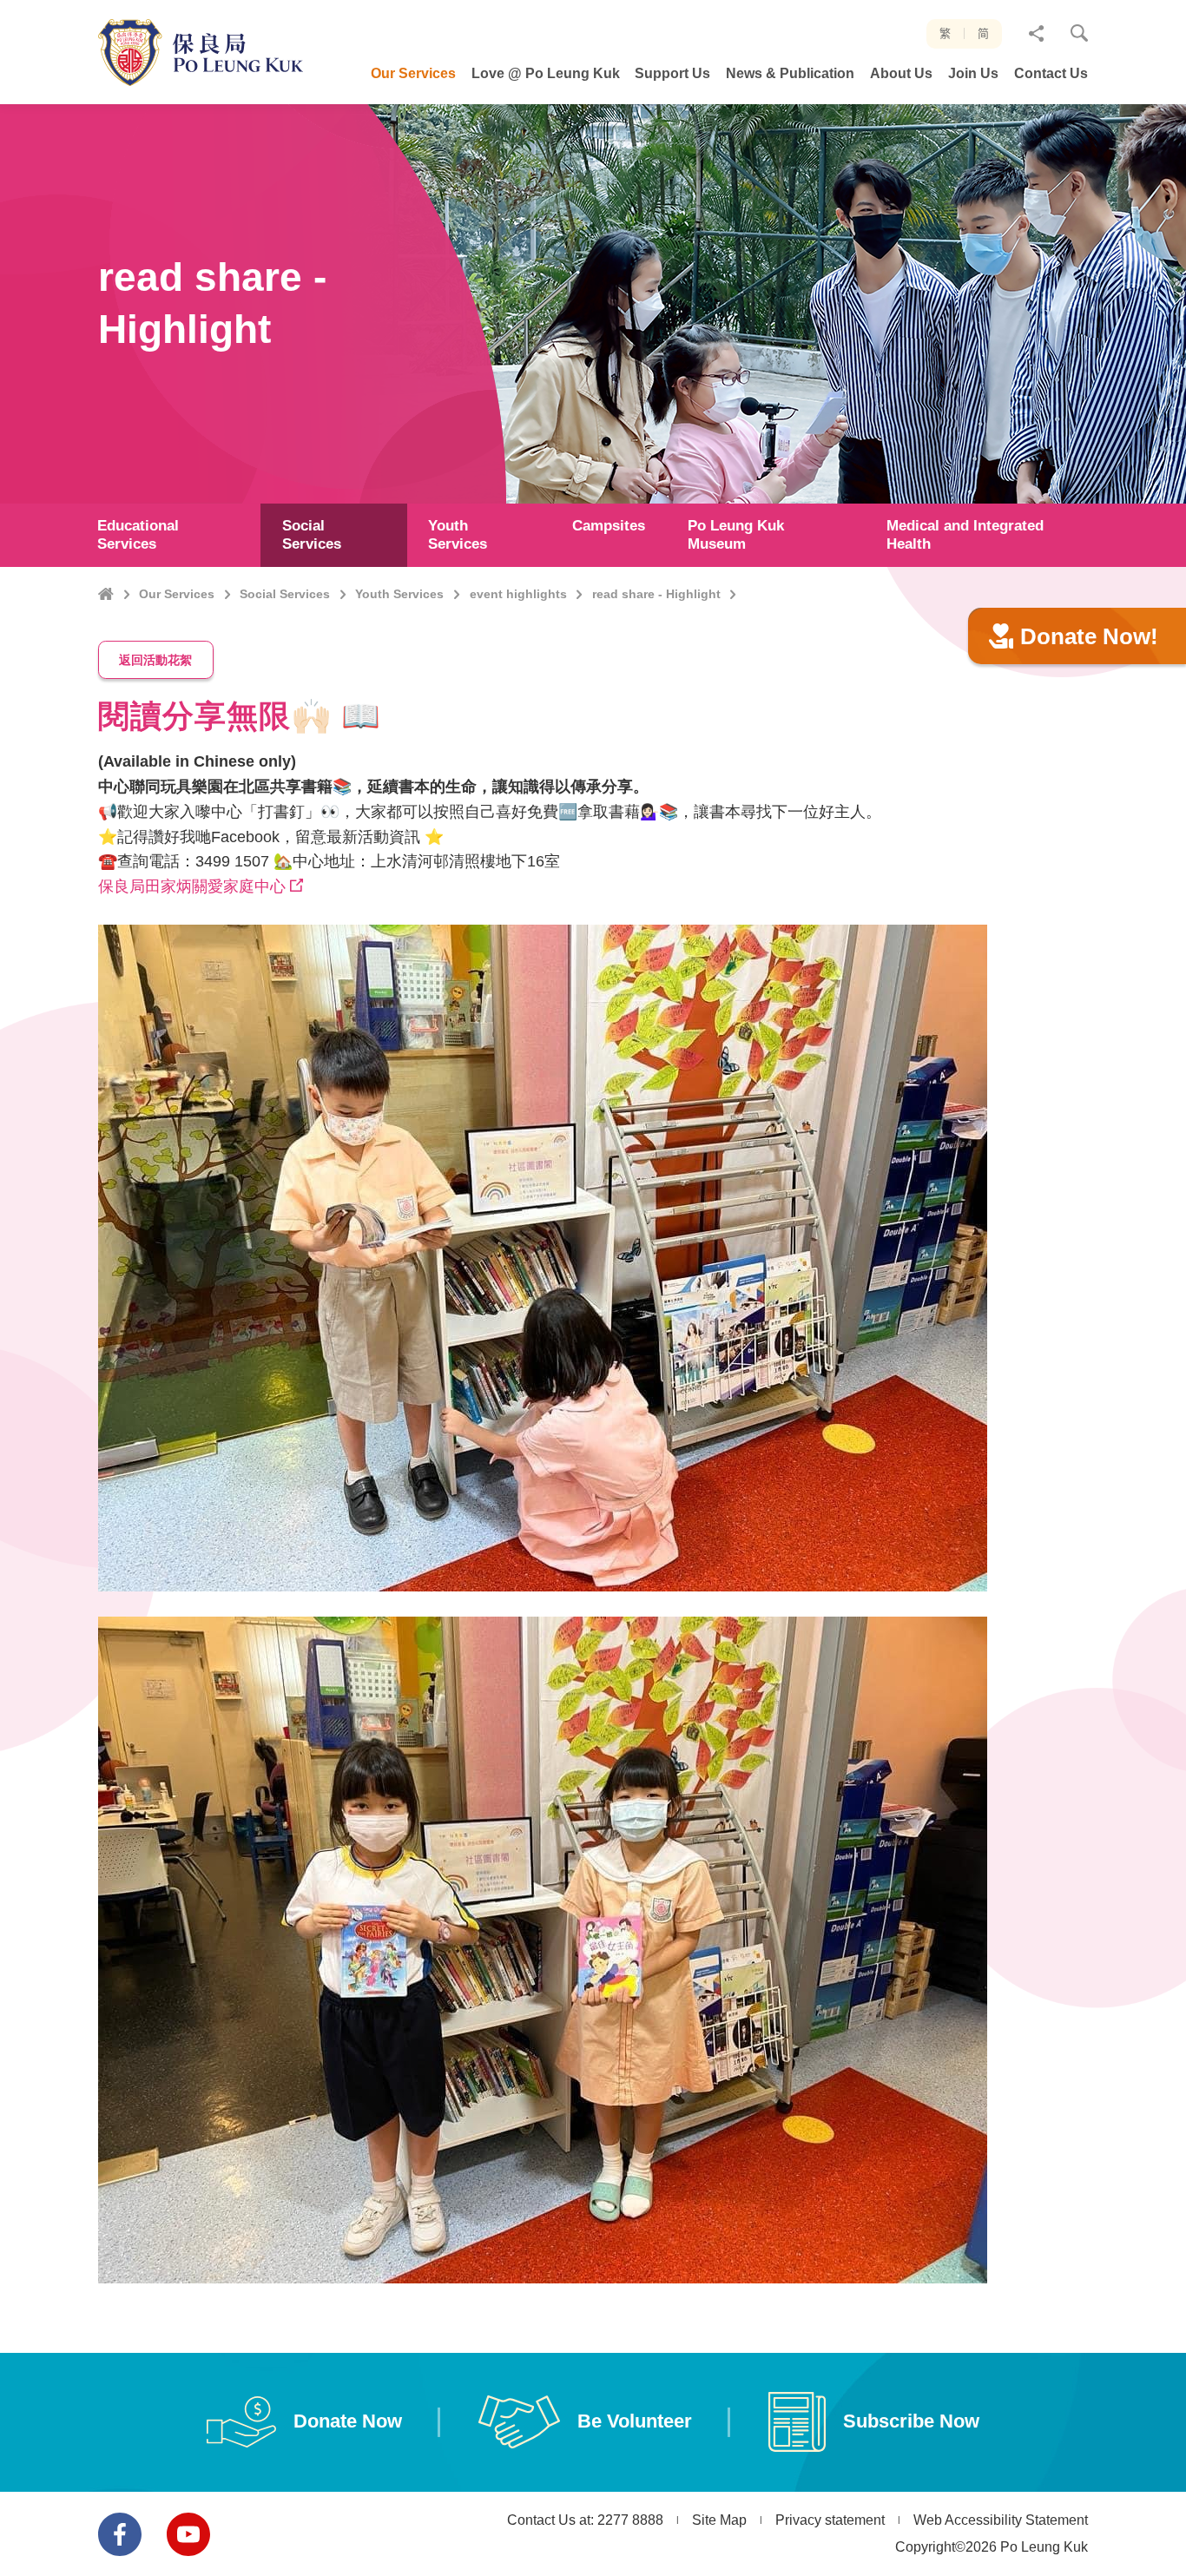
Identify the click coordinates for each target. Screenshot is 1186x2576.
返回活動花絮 (155, 660)
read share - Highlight (656, 594)
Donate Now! (1089, 636)
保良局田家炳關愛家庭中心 (192, 886)
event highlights (518, 594)
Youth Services (399, 594)
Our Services (177, 594)
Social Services (285, 594)
